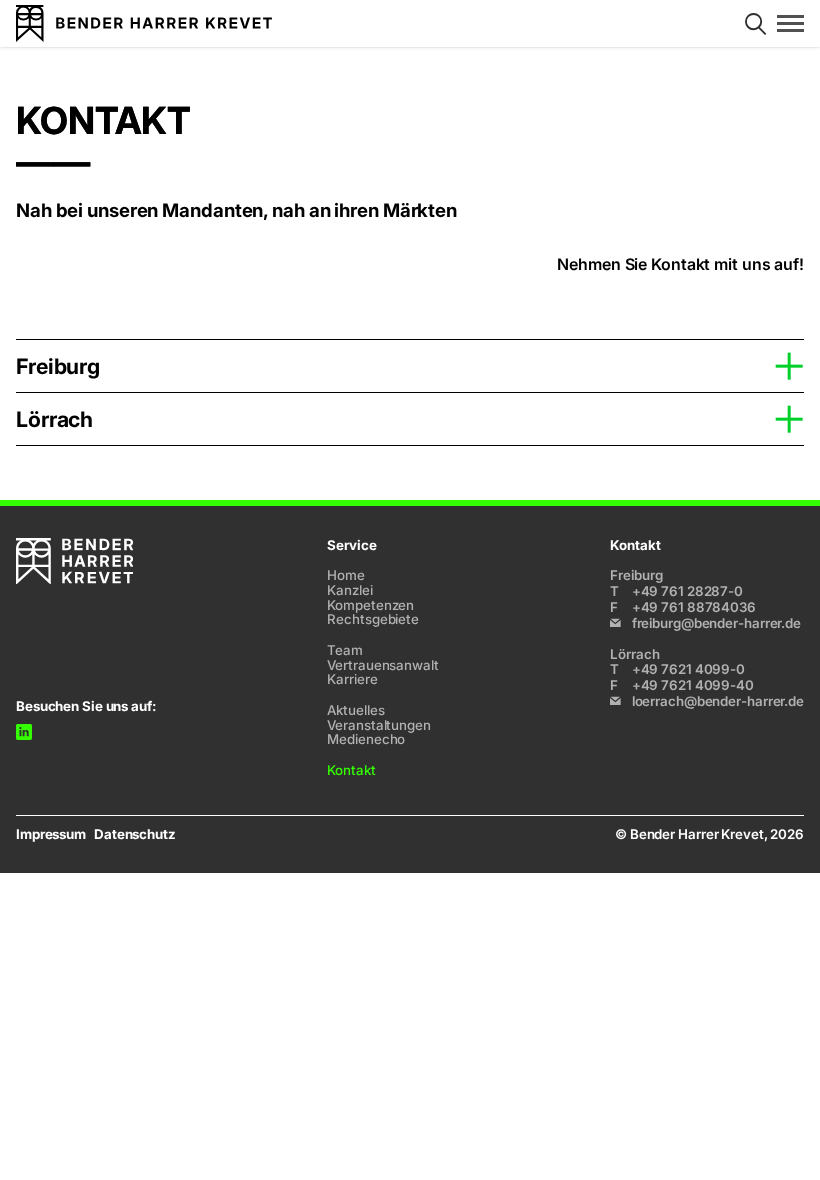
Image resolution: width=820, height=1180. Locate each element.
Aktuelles (355, 710)
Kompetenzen (370, 605)
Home (346, 575)
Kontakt (351, 770)
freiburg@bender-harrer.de (716, 623)
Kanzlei (349, 590)
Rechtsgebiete (373, 619)
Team (345, 650)
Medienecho (366, 739)
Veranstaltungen (378, 725)
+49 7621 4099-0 (677, 670)
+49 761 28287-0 (676, 591)
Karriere (352, 679)
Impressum (51, 834)
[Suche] (755, 23)
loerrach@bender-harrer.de (718, 701)
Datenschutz (135, 834)
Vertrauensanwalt (382, 665)
